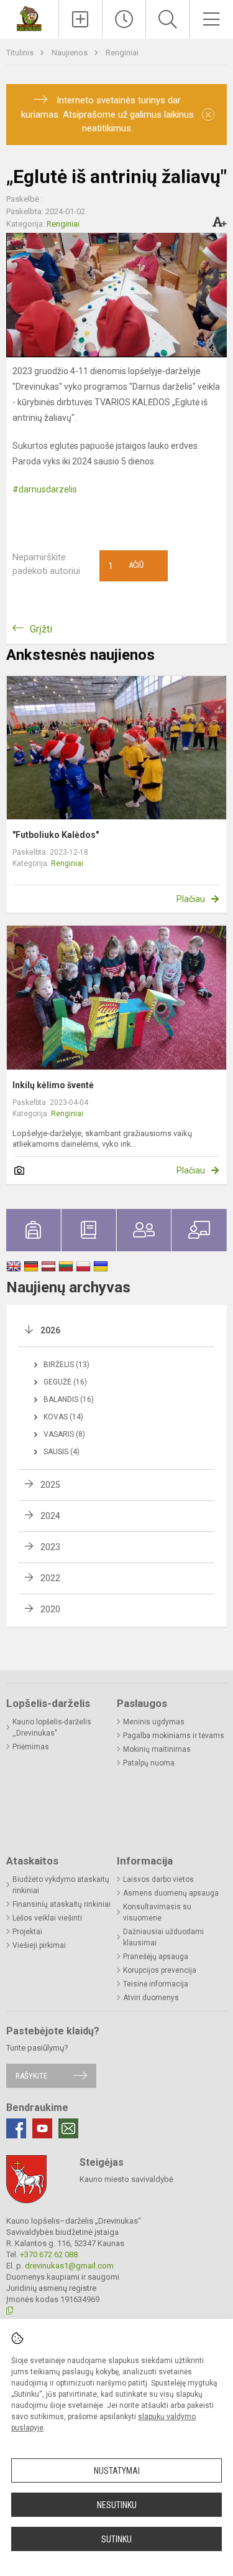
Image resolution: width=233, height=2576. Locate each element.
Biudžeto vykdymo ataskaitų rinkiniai (61, 1885)
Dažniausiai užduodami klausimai (163, 1937)
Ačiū (126, 566)
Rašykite (31, 2076)
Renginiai (122, 53)
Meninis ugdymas (154, 1722)
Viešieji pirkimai (39, 1945)
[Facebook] (16, 2128)
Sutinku (116, 2539)
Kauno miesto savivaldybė (126, 2179)
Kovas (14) (63, 1417)
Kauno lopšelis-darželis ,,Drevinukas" (52, 1728)
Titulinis (21, 53)
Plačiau (191, 899)
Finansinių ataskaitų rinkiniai (62, 1904)
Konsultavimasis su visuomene (157, 1912)
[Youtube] (42, 2128)
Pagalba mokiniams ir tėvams (174, 1736)
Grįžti (41, 629)
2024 (50, 1516)
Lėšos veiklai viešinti (47, 1918)
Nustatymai (117, 2471)
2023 (50, 1547)
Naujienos (71, 53)
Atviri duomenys (151, 1998)
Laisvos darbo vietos (158, 1879)
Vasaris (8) (64, 1434)
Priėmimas (31, 1747)
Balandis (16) (69, 1399)
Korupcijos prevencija (160, 1970)
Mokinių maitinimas (157, 1749)
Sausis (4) (62, 1452)
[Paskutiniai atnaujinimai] (124, 19)
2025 (50, 1485)
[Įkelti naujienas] (80, 19)
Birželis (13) (66, 1365)
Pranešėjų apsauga (156, 1957)
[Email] (68, 2128)
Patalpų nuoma (149, 1763)
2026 (50, 1330)
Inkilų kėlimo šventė (53, 1085)
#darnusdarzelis (45, 489)
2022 (50, 1578)
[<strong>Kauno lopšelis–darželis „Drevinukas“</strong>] (30, 18)
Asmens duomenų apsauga (171, 1893)
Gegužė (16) (65, 1382)
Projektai (27, 1932)
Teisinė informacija (156, 1984)
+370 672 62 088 (49, 2254)
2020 (50, 1609)
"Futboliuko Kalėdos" (56, 835)
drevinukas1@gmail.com (69, 2266)
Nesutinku (117, 2505)
